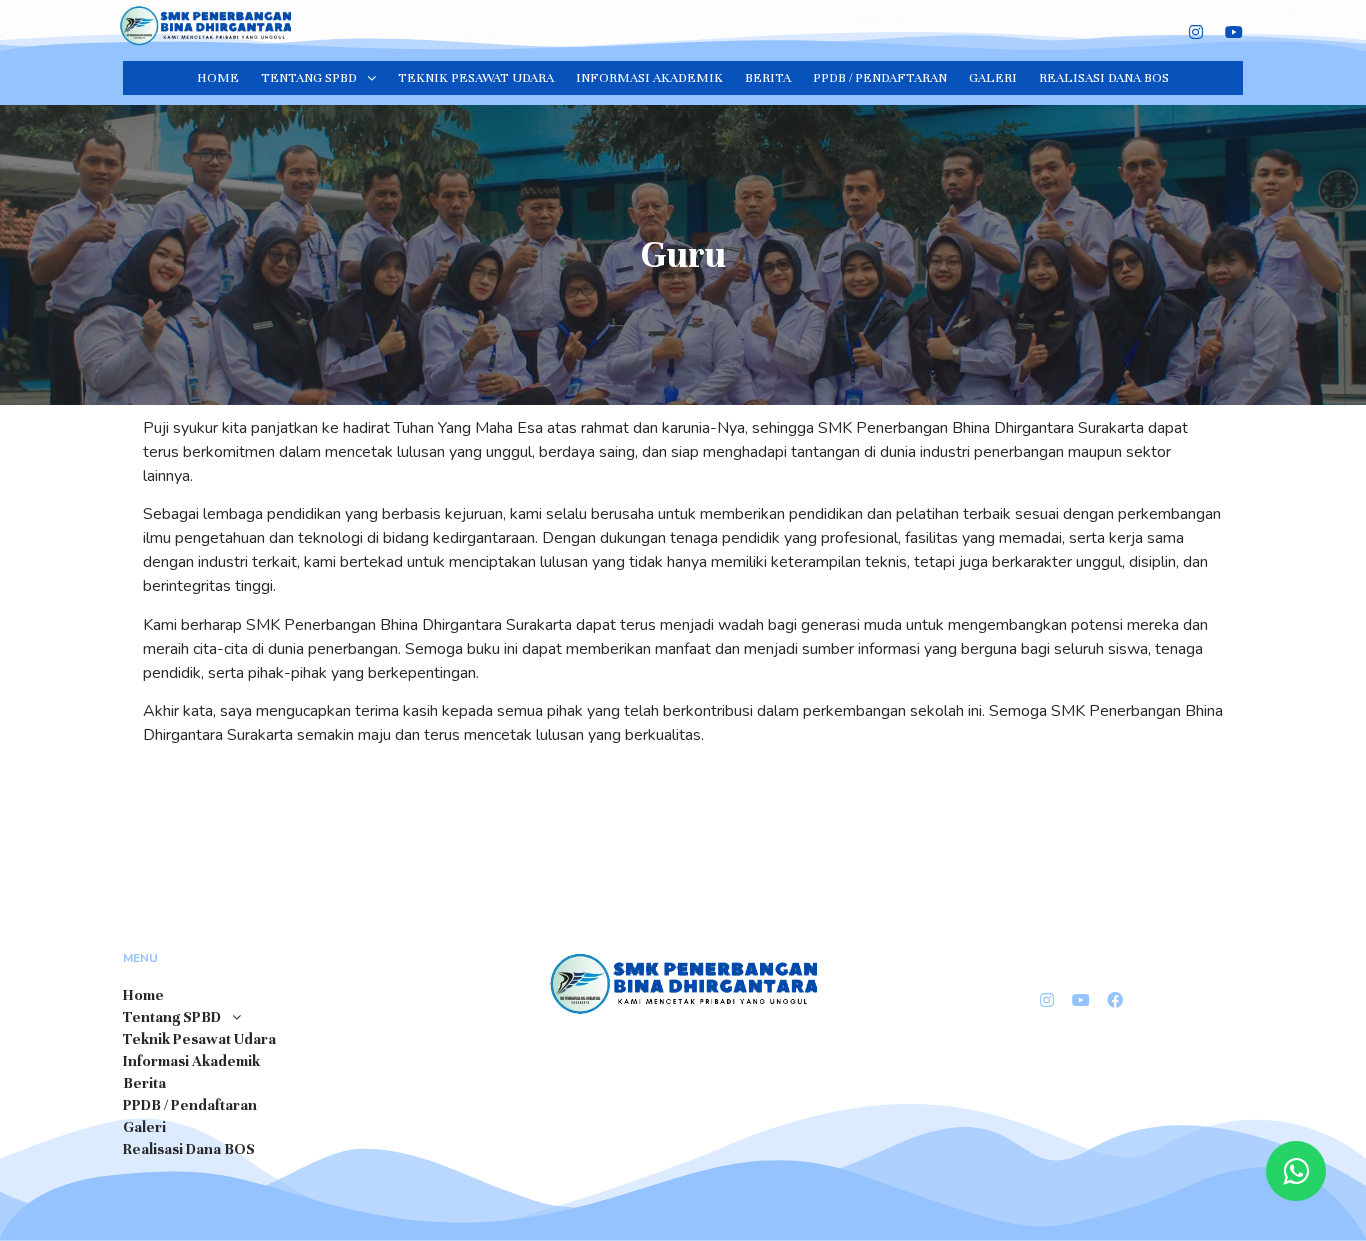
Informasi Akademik (649, 78)
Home (218, 78)
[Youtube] (1081, 1000)
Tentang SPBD (309, 78)
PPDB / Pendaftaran (880, 78)
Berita (768, 78)
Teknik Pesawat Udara (476, 78)
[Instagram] (1195, 31)
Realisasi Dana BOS (1104, 78)
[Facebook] (1115, 1000)
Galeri (993, 78)
